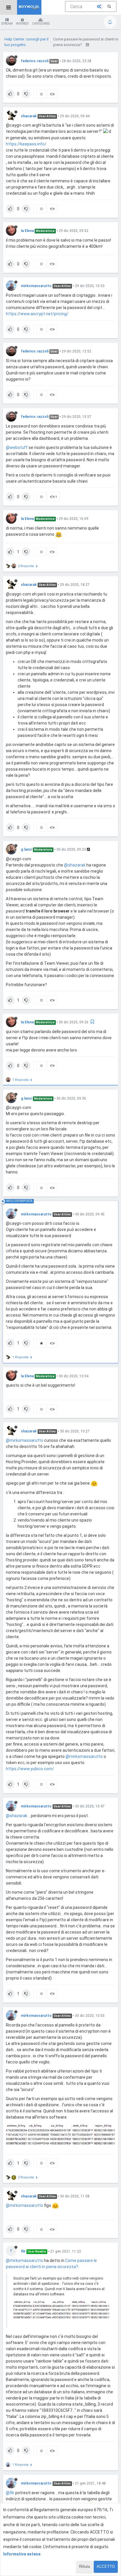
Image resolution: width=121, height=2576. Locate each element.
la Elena (27, 231)
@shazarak (75, 865)
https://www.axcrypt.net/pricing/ (37, 314)
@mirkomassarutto (25, 1440)
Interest (22, 24)
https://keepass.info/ (26, 144)
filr (23, 2251)
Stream (7, 24)
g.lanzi (26, 849)
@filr (10, 2493)
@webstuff (17, 447)
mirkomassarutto (36, 286)
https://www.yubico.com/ (30, 1769)
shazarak (29, 116)
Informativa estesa (22, 2554)
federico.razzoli (35, 61)
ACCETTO (106, 2566)
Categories (41, 24)
